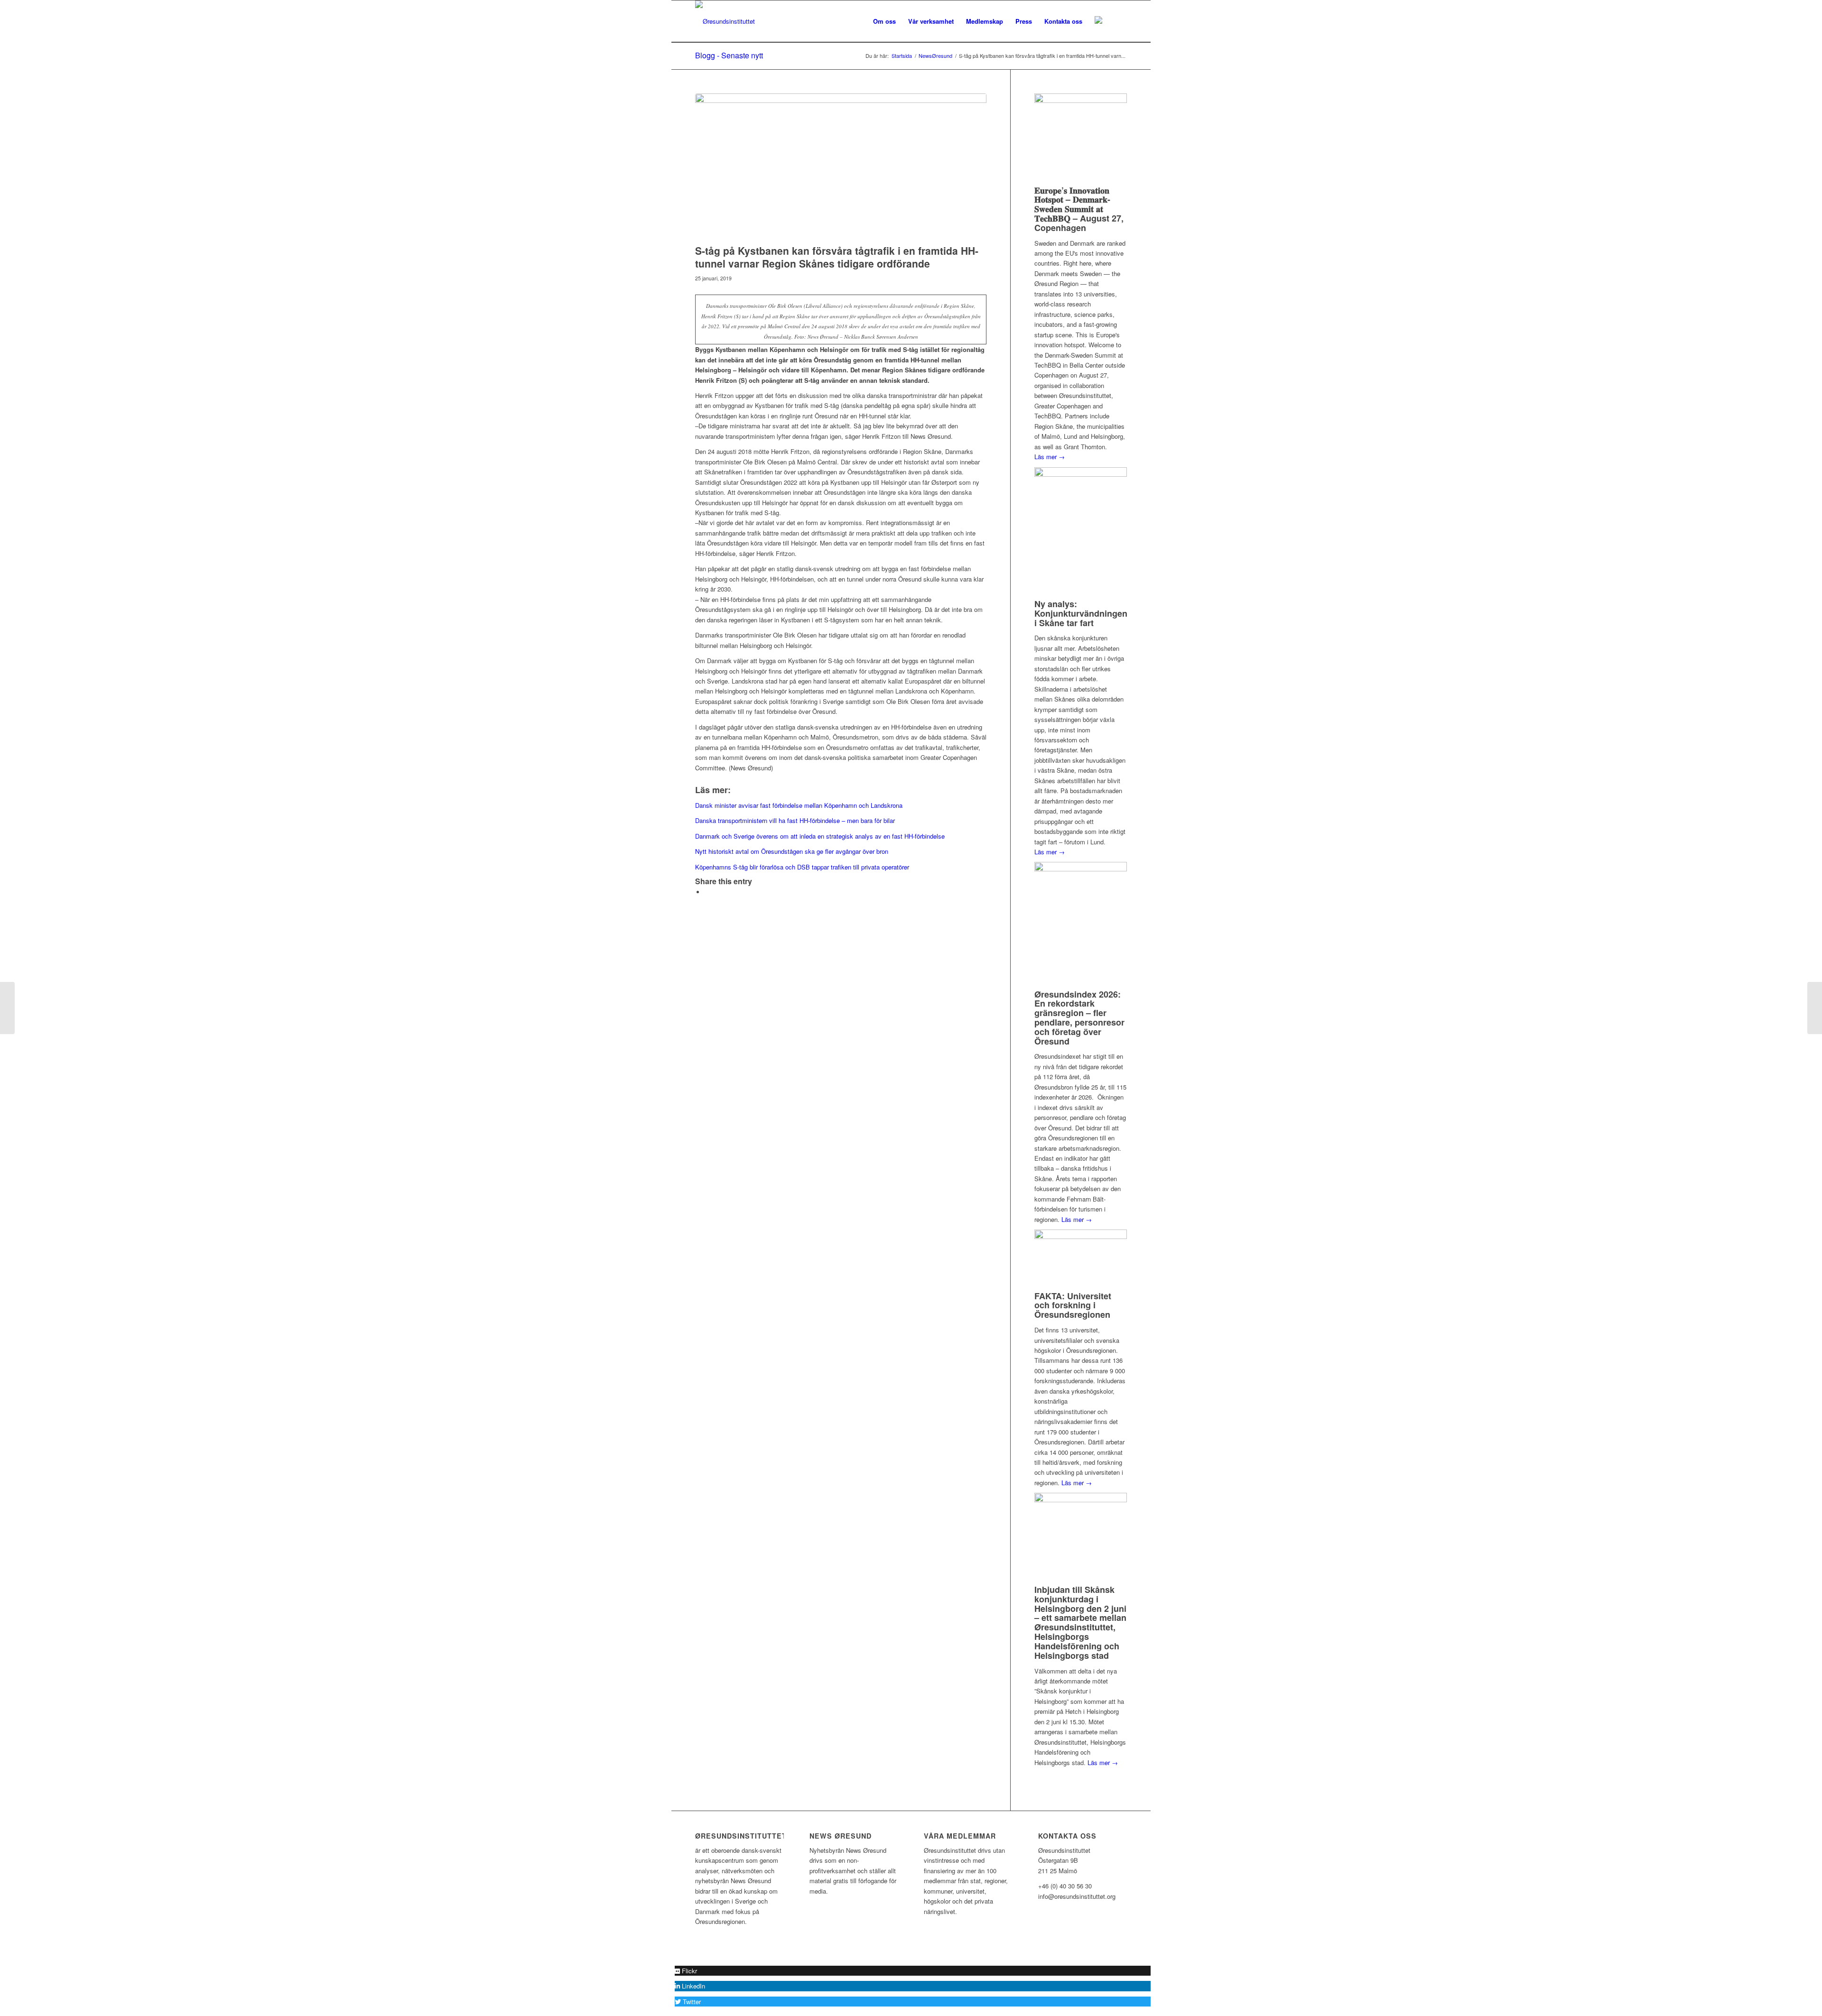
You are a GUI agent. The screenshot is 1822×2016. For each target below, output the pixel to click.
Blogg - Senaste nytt (729, 55)
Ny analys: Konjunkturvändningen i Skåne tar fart (1081, 613)
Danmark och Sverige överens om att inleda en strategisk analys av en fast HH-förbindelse (820, 836)
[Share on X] (707, 892)
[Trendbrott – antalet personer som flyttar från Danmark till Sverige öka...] (7, 1008)
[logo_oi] (725, 21)
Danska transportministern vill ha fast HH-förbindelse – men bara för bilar (795, 820)
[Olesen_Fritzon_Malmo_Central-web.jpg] (841, 166)
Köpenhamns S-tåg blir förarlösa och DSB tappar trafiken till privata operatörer (802, 867)
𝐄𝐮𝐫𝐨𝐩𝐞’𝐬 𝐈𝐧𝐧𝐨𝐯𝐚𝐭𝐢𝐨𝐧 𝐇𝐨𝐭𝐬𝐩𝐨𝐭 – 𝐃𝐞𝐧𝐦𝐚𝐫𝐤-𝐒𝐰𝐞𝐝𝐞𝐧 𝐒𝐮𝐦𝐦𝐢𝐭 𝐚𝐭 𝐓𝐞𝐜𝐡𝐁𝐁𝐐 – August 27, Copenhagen (1079, 209)
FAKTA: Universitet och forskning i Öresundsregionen (1073, 1305)
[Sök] (1118, 21)
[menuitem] (884, 21)
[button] (686, 1971)
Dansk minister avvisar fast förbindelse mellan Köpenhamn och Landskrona (799, 805)
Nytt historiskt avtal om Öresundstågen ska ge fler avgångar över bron (792, 851)
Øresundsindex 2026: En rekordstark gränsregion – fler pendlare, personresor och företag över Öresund (1079, 1018)
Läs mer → (1050, 457)
